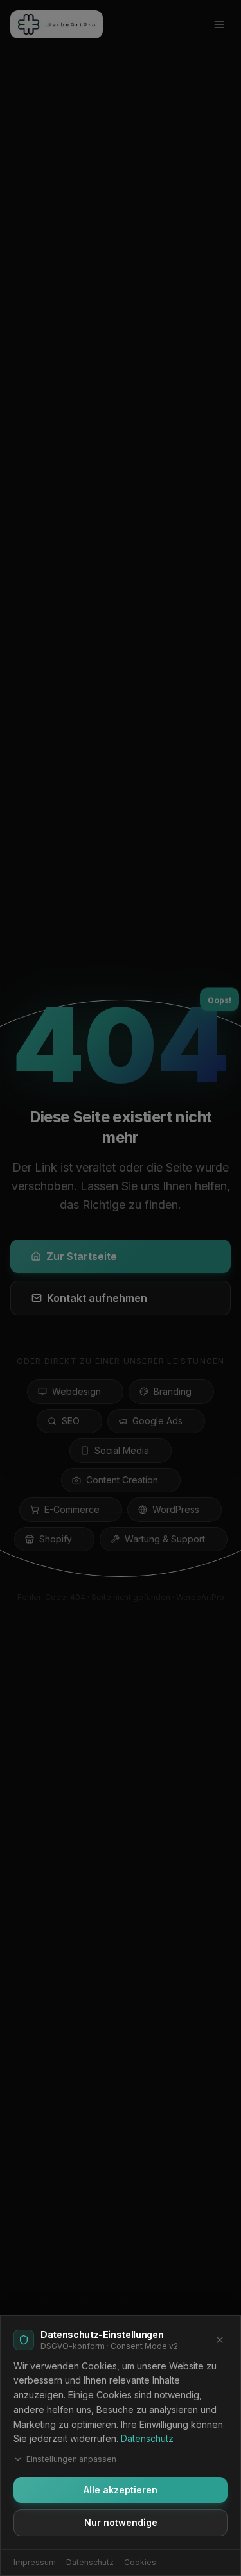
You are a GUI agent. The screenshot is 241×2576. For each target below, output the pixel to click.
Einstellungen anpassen (71, 2459)
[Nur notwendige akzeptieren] (220, 2340)
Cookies (140, 2562)
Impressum (35, 2562)
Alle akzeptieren (121, 2490)
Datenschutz (147, 2438)
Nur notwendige (121, 2522)
